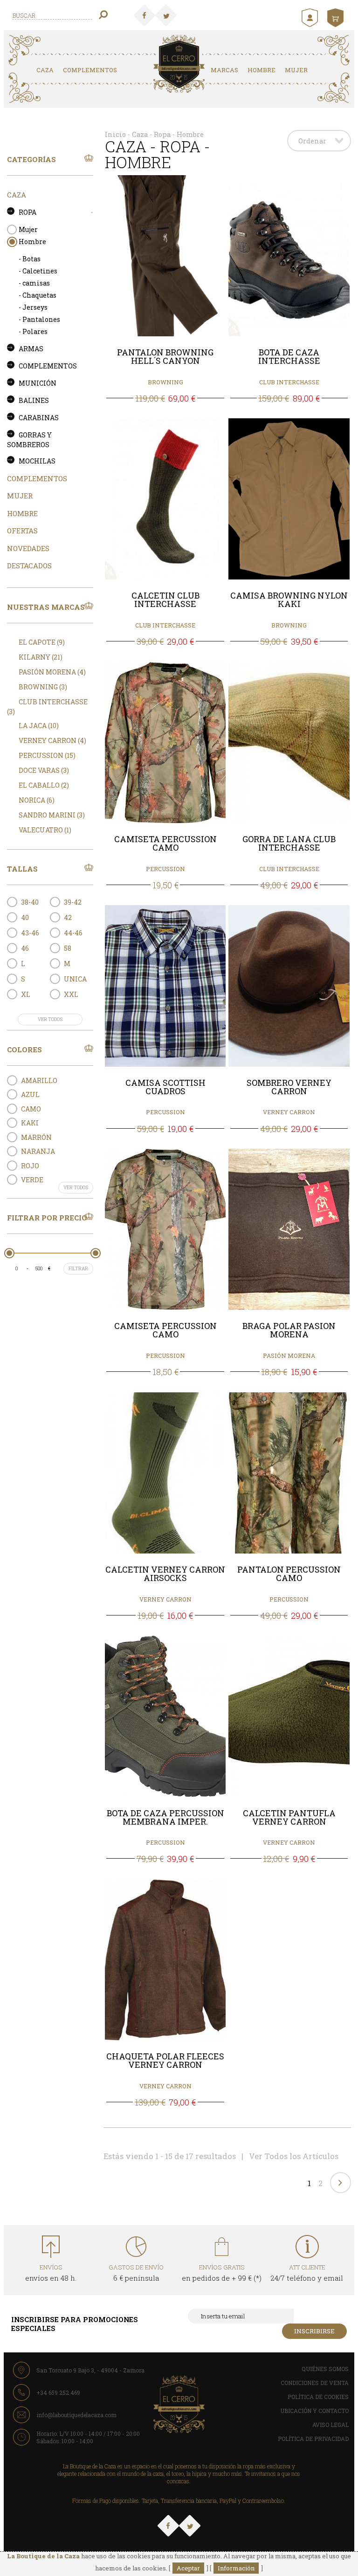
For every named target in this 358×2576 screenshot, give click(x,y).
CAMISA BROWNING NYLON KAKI (289, 600)
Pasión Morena (289, 1356)
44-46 (73, 933)
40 (25, 917)
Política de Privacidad (313, 2439)
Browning (165, 382)
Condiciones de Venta (315, 2383)
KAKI (30, 1123)
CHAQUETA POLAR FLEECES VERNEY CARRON (165, 2061)
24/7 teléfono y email (307, 2273)
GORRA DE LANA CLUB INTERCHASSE (289, 844)
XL (26, 994)
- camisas (34, 283)
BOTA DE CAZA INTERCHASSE (289, 357)
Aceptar (188, 2568)
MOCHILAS (37, 461)
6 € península (136, 2273)
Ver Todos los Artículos (294, 2156)
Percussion (165, 869)
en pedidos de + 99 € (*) (222, 2273)
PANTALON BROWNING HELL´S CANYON (165, 357)
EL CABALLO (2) (44, 785)
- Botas (30, 259)
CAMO (31, 1109)
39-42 (73, 902)
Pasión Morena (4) (52, 672)
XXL (71, 994)
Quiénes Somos (325, 2369)
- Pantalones (39, 319)
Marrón (36, 1137)
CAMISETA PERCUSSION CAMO (165, 844)
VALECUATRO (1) (45, 830)
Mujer (296, 70)
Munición (38, 383)
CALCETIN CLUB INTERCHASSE (165, 600)
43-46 (30, 933)
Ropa (28, 212)
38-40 (30, 902)
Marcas (224, 70)
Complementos (90, 70)
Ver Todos (50, 1019)
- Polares (33, 331)
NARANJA (38, 1151)
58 (68, 948)
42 (68, 917)
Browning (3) (43, 687)
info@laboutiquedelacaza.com (76, 2415)
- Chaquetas (38, 295)
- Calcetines (38, 271)
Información (236, 2568)
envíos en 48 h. (51, 2273)
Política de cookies (318, 2397)
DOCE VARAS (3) (44, 770)
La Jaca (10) (39, 726)
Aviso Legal (330, 2425)
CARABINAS (39, 418)
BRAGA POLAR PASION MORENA (289, 1330)
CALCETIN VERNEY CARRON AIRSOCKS (165, 1574)
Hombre (262, 70)
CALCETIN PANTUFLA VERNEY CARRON (289, 1818)
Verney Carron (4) (52, 740)
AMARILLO (39, 1080)
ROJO (30, 1166)
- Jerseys (33, 307)
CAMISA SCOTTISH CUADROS (165, 1087)
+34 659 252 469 (58, 2392)
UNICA (75, 979)
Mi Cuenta (311, 18)
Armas (31, 349)
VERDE (32, 1180)
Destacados (29, 566)
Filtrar (78, 1269)
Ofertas (22, 531)
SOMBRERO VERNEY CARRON (289, 1087)
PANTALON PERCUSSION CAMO (289, 1574)
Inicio (115, 134)
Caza (45, 70)
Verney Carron (289, 1112)
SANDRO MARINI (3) (52, 815)
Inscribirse (314, 2331)
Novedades (28, 548)
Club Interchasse (289, 382)
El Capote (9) (42, 642)
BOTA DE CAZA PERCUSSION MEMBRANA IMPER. (165, 1818)
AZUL (30, 1094)
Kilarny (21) (41, 657)
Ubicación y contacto (314, 2411)
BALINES (34, 400)
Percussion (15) (47, 755)
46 (25, 948)
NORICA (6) (37, 800)
